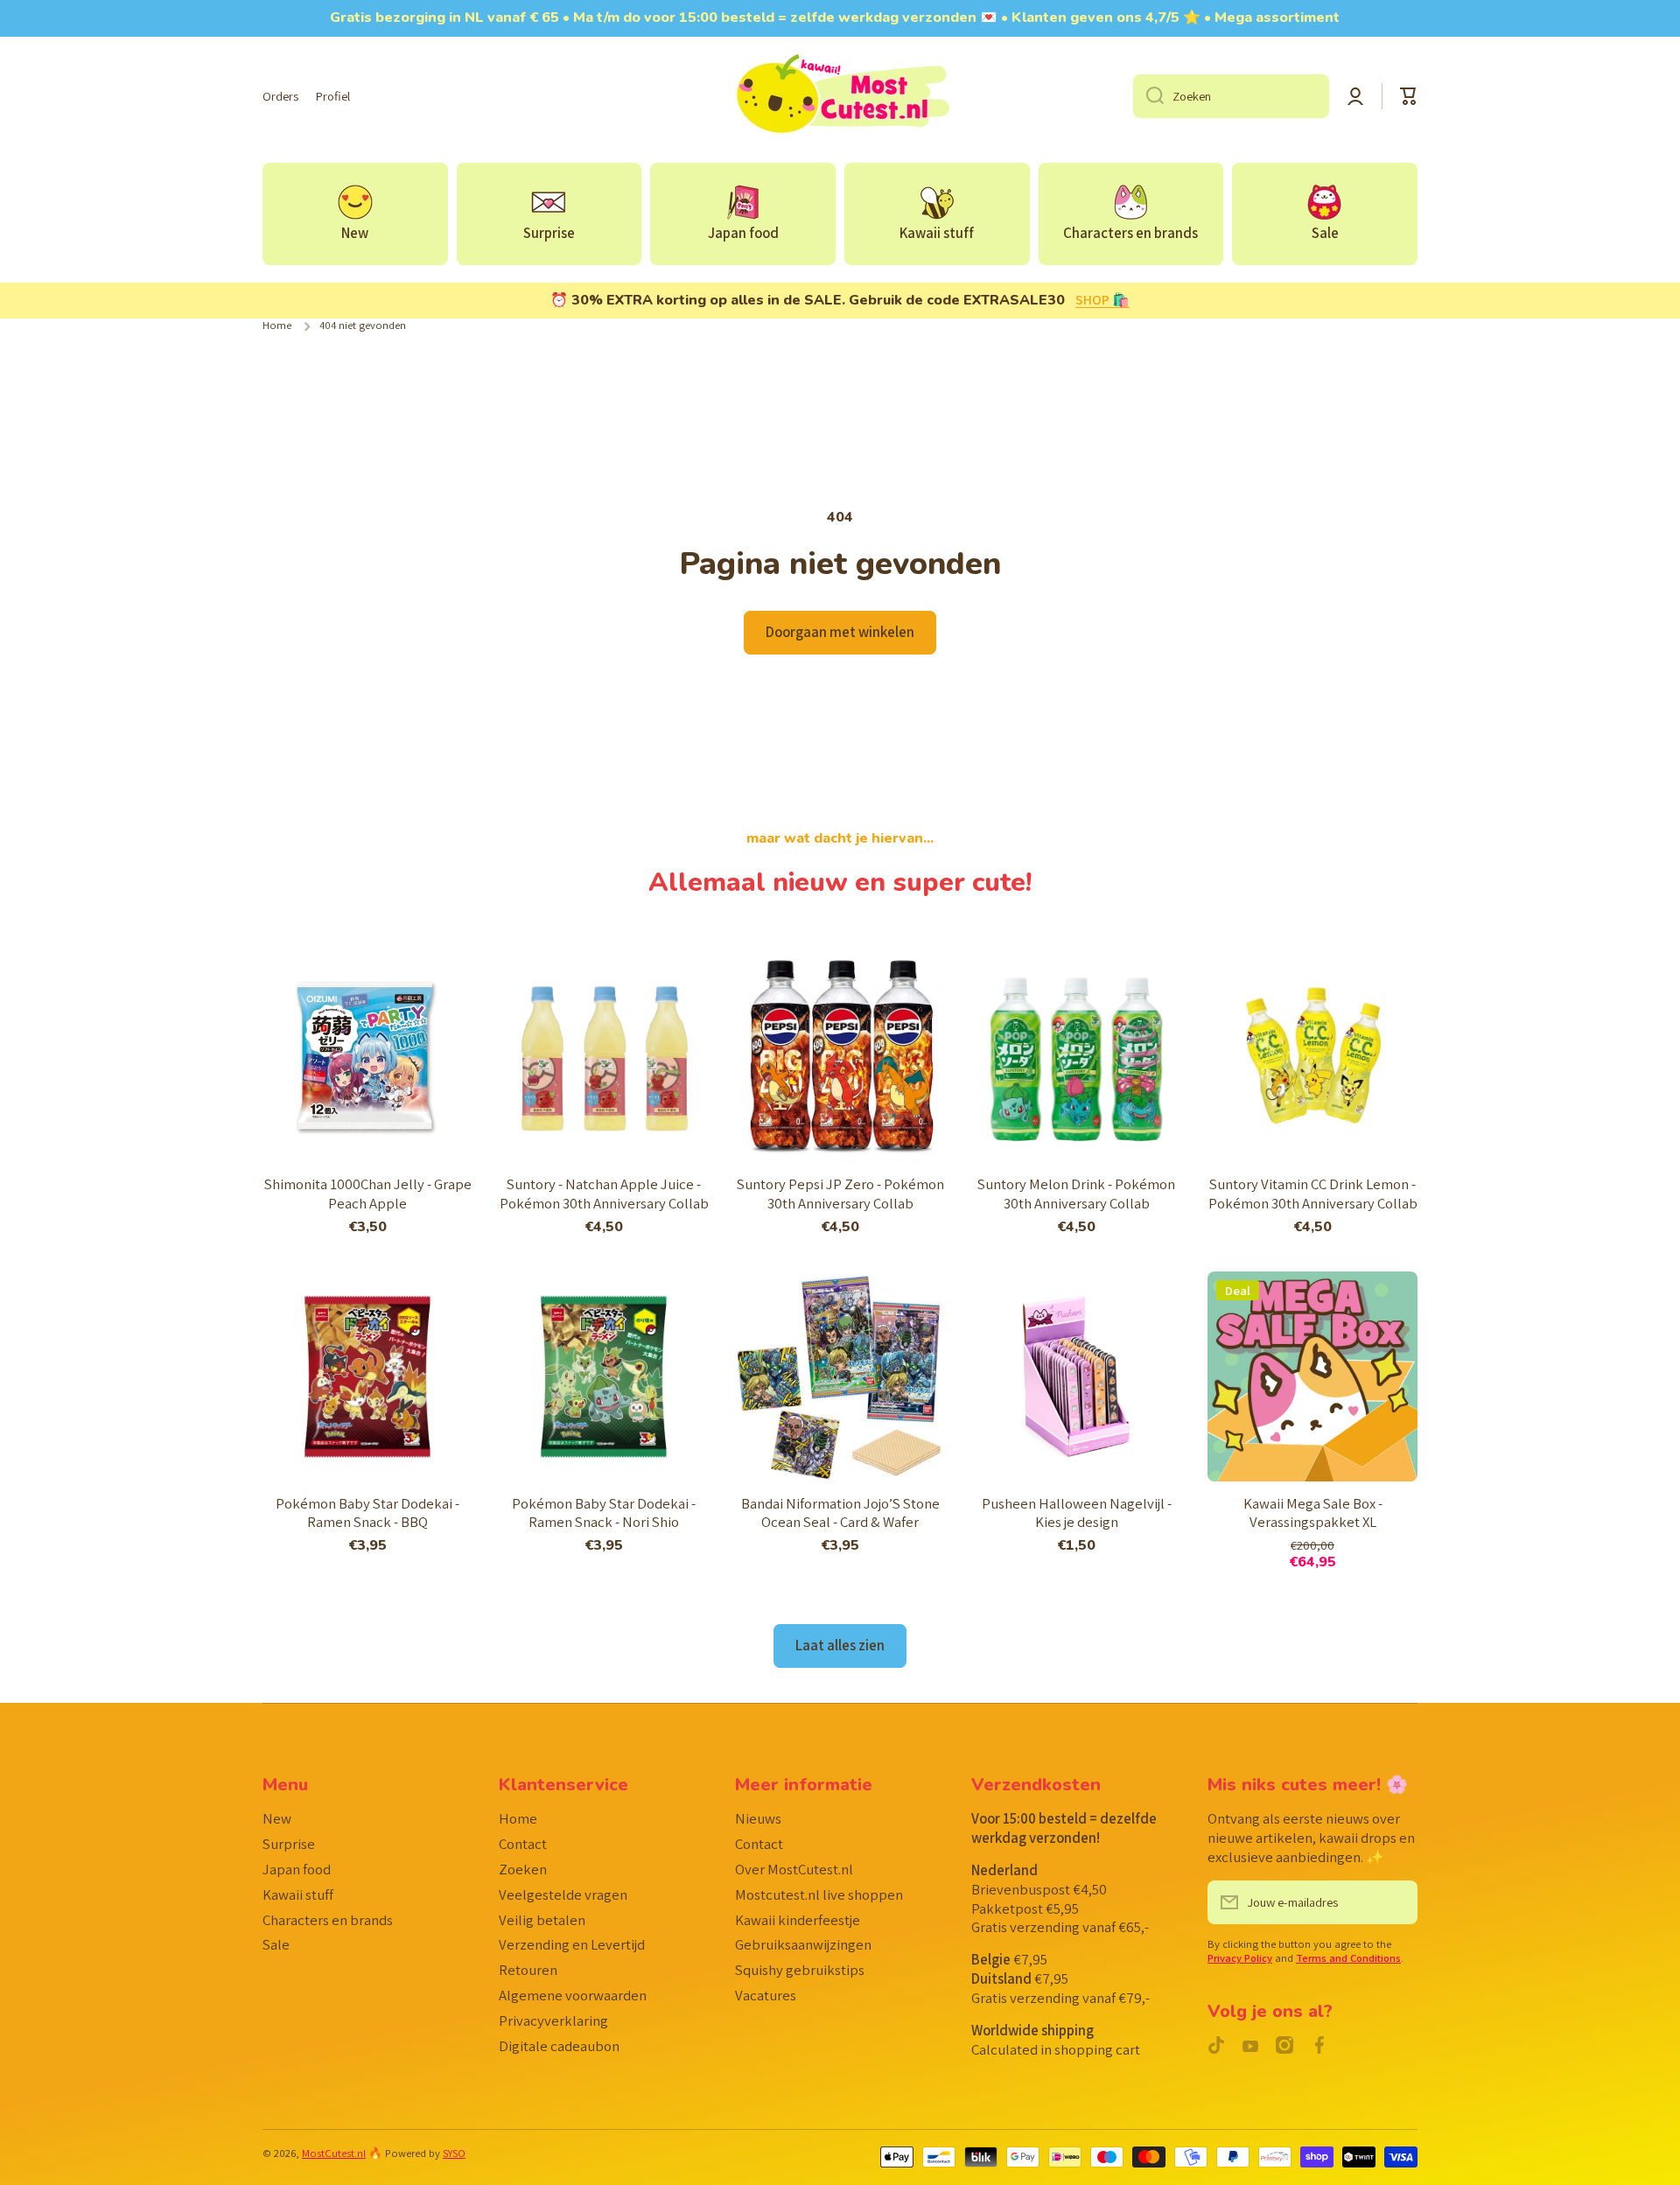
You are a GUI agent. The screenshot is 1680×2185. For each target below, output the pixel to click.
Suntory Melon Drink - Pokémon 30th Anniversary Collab (1076, 1194)
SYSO (454, 2153)
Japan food (297, 1869)
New (277, 1818)
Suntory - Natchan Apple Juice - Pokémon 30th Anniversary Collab (604, 1194)
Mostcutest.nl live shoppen (819, 1894)
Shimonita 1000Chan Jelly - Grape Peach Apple (368, 1194)
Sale (276, 1944)
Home (277, 326)
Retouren (528, 1970)
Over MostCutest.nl (794, 1869)
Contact (523, 1844)
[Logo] (840, 96)
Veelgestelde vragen (563, 1894)
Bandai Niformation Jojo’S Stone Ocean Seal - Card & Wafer (840, 1513)
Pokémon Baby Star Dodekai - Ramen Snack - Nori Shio (604, 1513)
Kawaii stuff (298, 1894)
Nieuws (758, 1818)
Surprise (289, 1844)
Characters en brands (328, 1920)
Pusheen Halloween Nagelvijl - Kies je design (1077, 1513)
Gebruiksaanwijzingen (803, 1944)
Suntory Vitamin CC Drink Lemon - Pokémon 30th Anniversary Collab (1313, 1194)
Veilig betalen (542, 1920)
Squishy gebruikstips (800, 1970)
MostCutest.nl (334, 2153)
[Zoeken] (1148, 96)
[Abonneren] (1396, 1902)
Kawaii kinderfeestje (798, 1920)
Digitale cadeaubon (559, 2046)
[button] (1409, 96)
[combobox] (1231, 96)
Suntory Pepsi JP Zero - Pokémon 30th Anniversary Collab (840, 1194)
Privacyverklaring (553, 2020)
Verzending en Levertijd (572, 1944)
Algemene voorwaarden (573, 1995)
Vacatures (766, 1995)
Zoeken (523, 1869)
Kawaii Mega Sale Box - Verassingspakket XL (1313, 1513)
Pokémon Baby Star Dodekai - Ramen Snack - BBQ (367, 1513)
